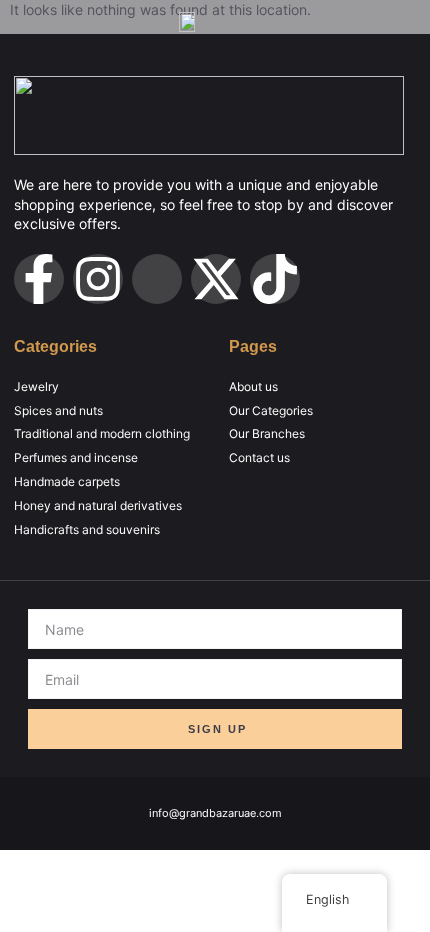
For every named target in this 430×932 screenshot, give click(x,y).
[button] (327, 21)
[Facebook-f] (39, 279)
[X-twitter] (216, 279)
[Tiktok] (275, 279)
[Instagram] (98, 279)
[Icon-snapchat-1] (157, 279)
